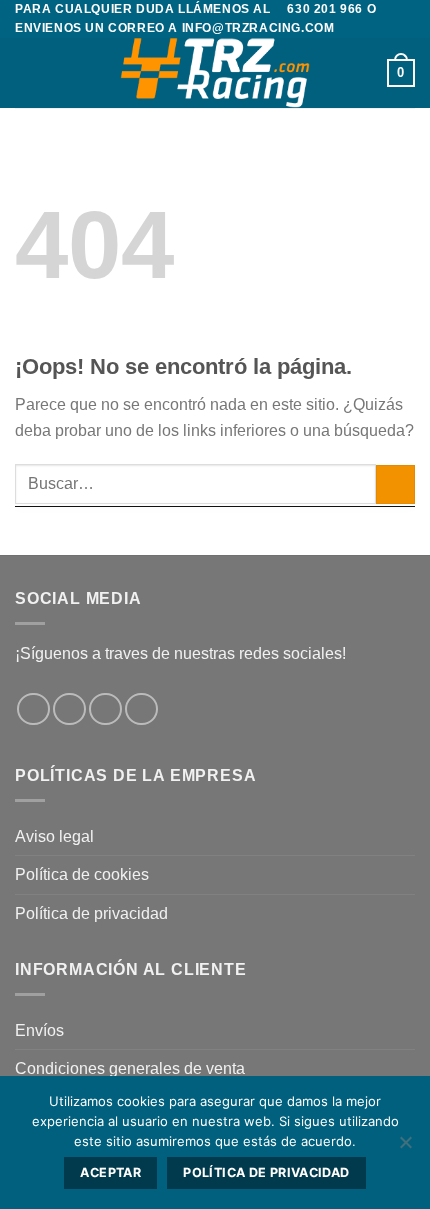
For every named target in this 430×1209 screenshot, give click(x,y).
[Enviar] (395, 484)
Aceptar (110, 1172)
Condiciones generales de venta (130, 1068)
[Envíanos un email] (141, 709)
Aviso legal (54, 836)
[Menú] (27, 73)
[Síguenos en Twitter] (105, 709)
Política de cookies (82, 874)
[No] (405, 1148)
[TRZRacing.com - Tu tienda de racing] (215, 73)
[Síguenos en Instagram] (69, 709)
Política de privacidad (91, 913)
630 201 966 (325, 9)
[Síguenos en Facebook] (33, 709)
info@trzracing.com (258, 28)
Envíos (39, 1030)
